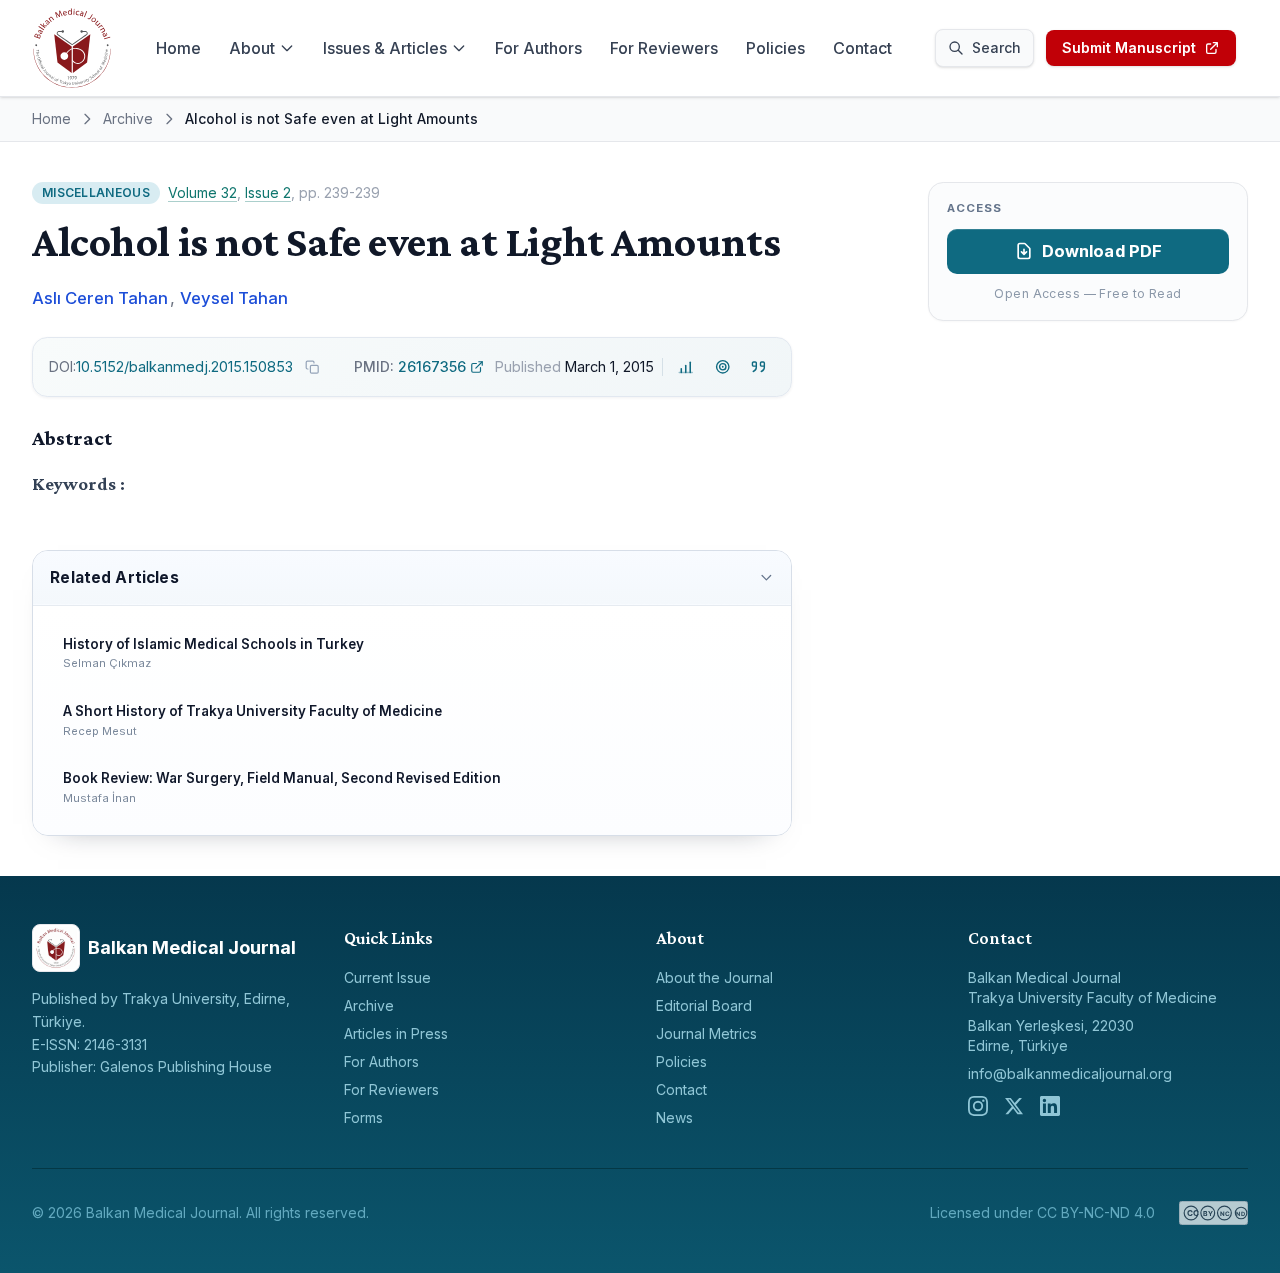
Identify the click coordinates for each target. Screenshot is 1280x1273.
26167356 (410, 366)
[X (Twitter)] (1014, 1106)
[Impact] (686, 367)
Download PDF (1102, 251)
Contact (862, 48)
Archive (128, 118)
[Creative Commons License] (1213, 1213)
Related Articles (114, 577)
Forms (363, 1117)
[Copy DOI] (312, 367)
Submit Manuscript (1129, 47)
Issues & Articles (385, 48)
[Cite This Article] (758, 367)
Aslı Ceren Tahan (100, 298)
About (252, 48)
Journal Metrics (706, 1033)
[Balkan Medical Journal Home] (72, 48)
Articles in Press (396, 1033)
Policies (775, 48)
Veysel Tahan (234, 298)
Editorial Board (704, 1005)
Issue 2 (268, 192)
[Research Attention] (722, 367)
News (674, 1117)
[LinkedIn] (1050, 1106)
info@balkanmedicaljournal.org (1070, 1073)
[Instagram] (978, 1106)
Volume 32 (202, 192)
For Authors (538, 48)
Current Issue (387, 977)
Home (178, 48)
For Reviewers (664, 48)
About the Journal (714, 977)
